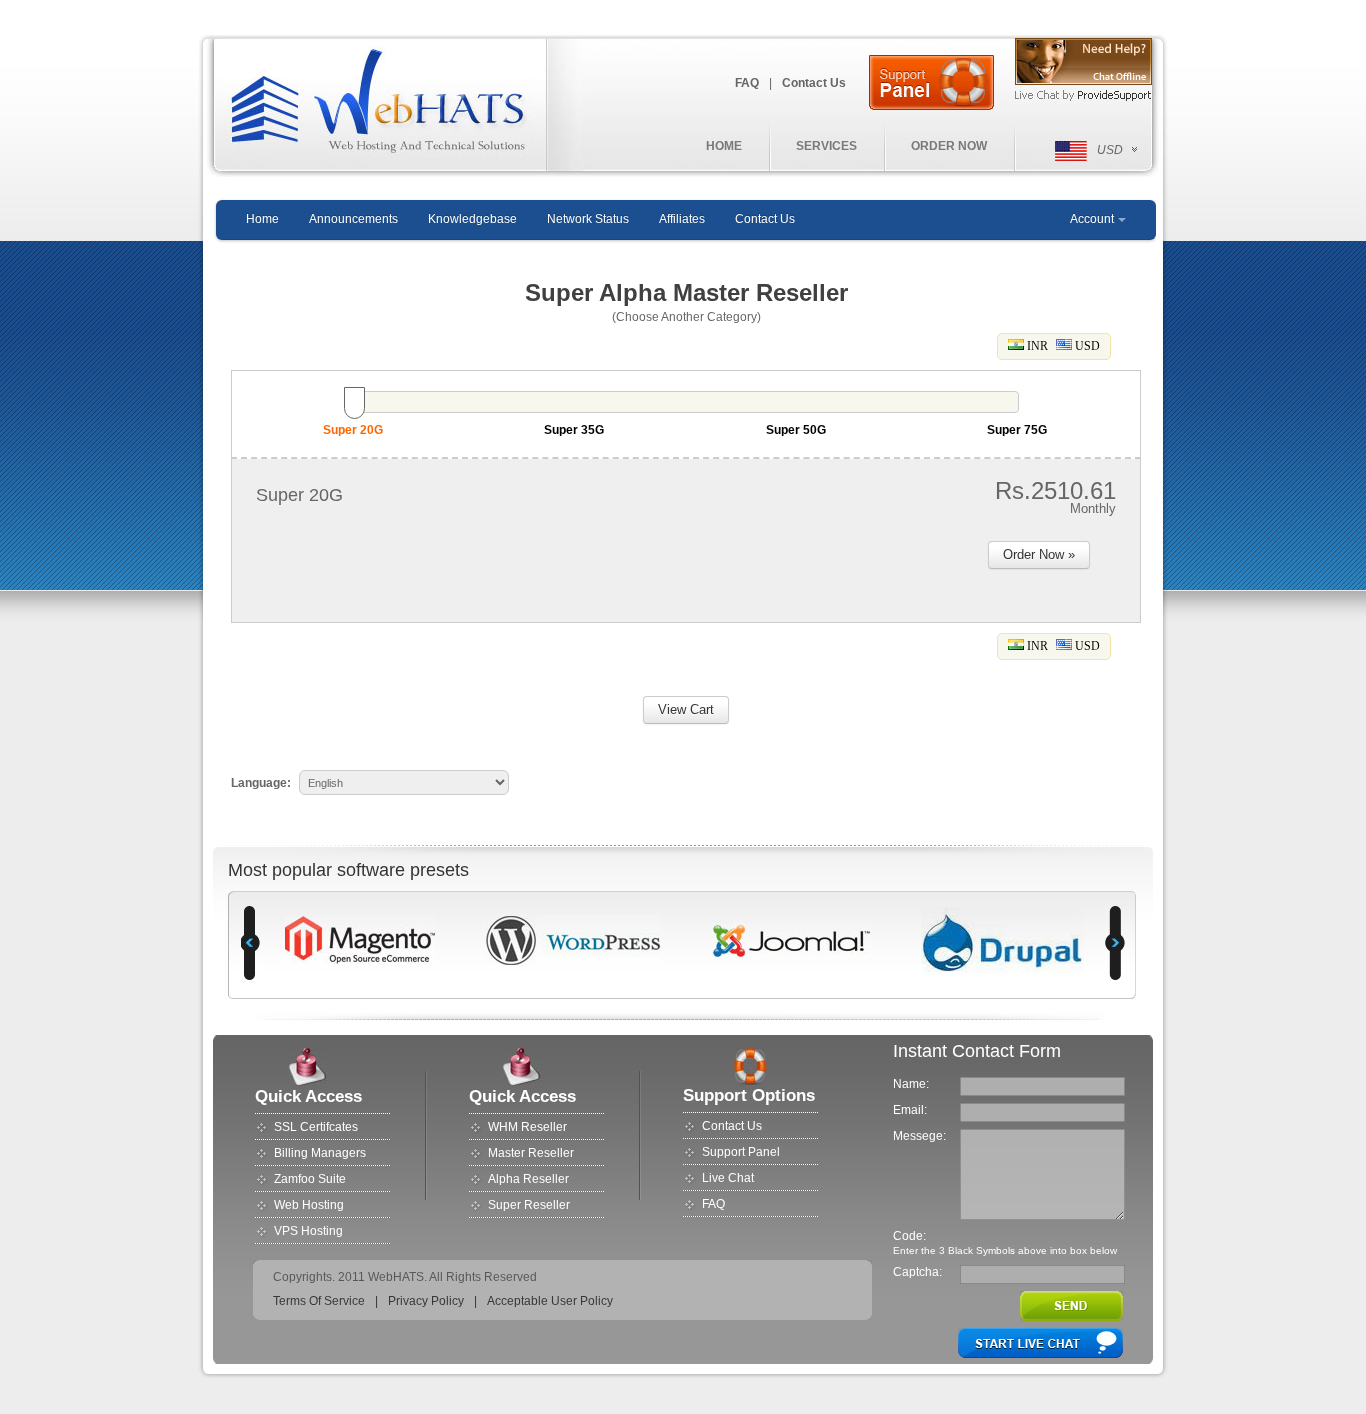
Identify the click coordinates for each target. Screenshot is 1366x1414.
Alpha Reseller (528, 1179)
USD (1086, 346)
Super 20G (353, 430)
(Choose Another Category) (686, 317)
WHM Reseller (527, 1127)
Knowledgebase (472, 219)
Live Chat (728, 1178)
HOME (724, 146)
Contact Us (814, 83)
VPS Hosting (308, 1231)
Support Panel (741, 1152)
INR (1036, 346)
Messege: (919, 1136)
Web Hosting (309, 1205)
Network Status (588, 219)
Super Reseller (529, 1205)
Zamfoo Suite (310, 1179)
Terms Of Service (319, 1301)
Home (262, 219)
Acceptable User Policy (550, 1301)
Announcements (353, 219)
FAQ (747, 83)
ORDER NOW (949, 146)
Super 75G (1017, 430)
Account (1092, 219)
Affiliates (682, 219)
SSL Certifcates (316, 1127)
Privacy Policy (426, 1301)
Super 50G (796, 430)
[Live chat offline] (1082, 62)
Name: (911, 1084)
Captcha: (917, 1272)
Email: (910, 1110)
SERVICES (826, 146)
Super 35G (574, 430)
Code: (909, 1236)
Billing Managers (320, 1153)
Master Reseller (531, 1153)
